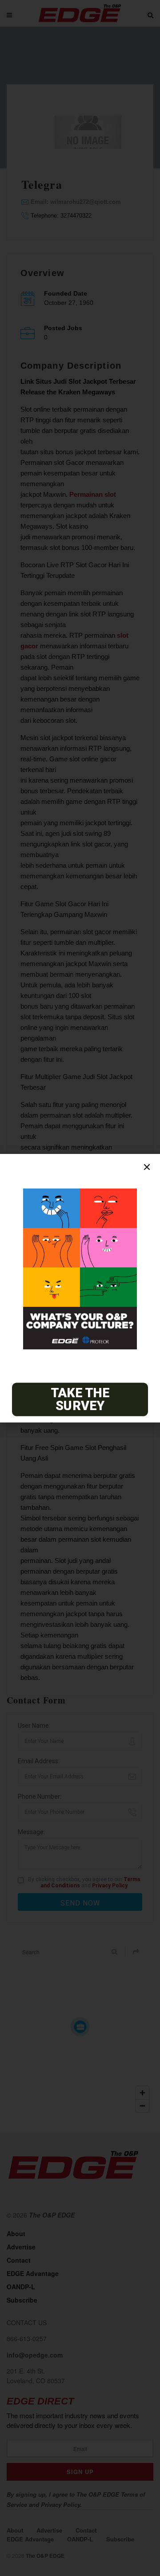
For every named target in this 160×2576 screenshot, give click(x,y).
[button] (147, 1167)
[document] (80, 1288)
